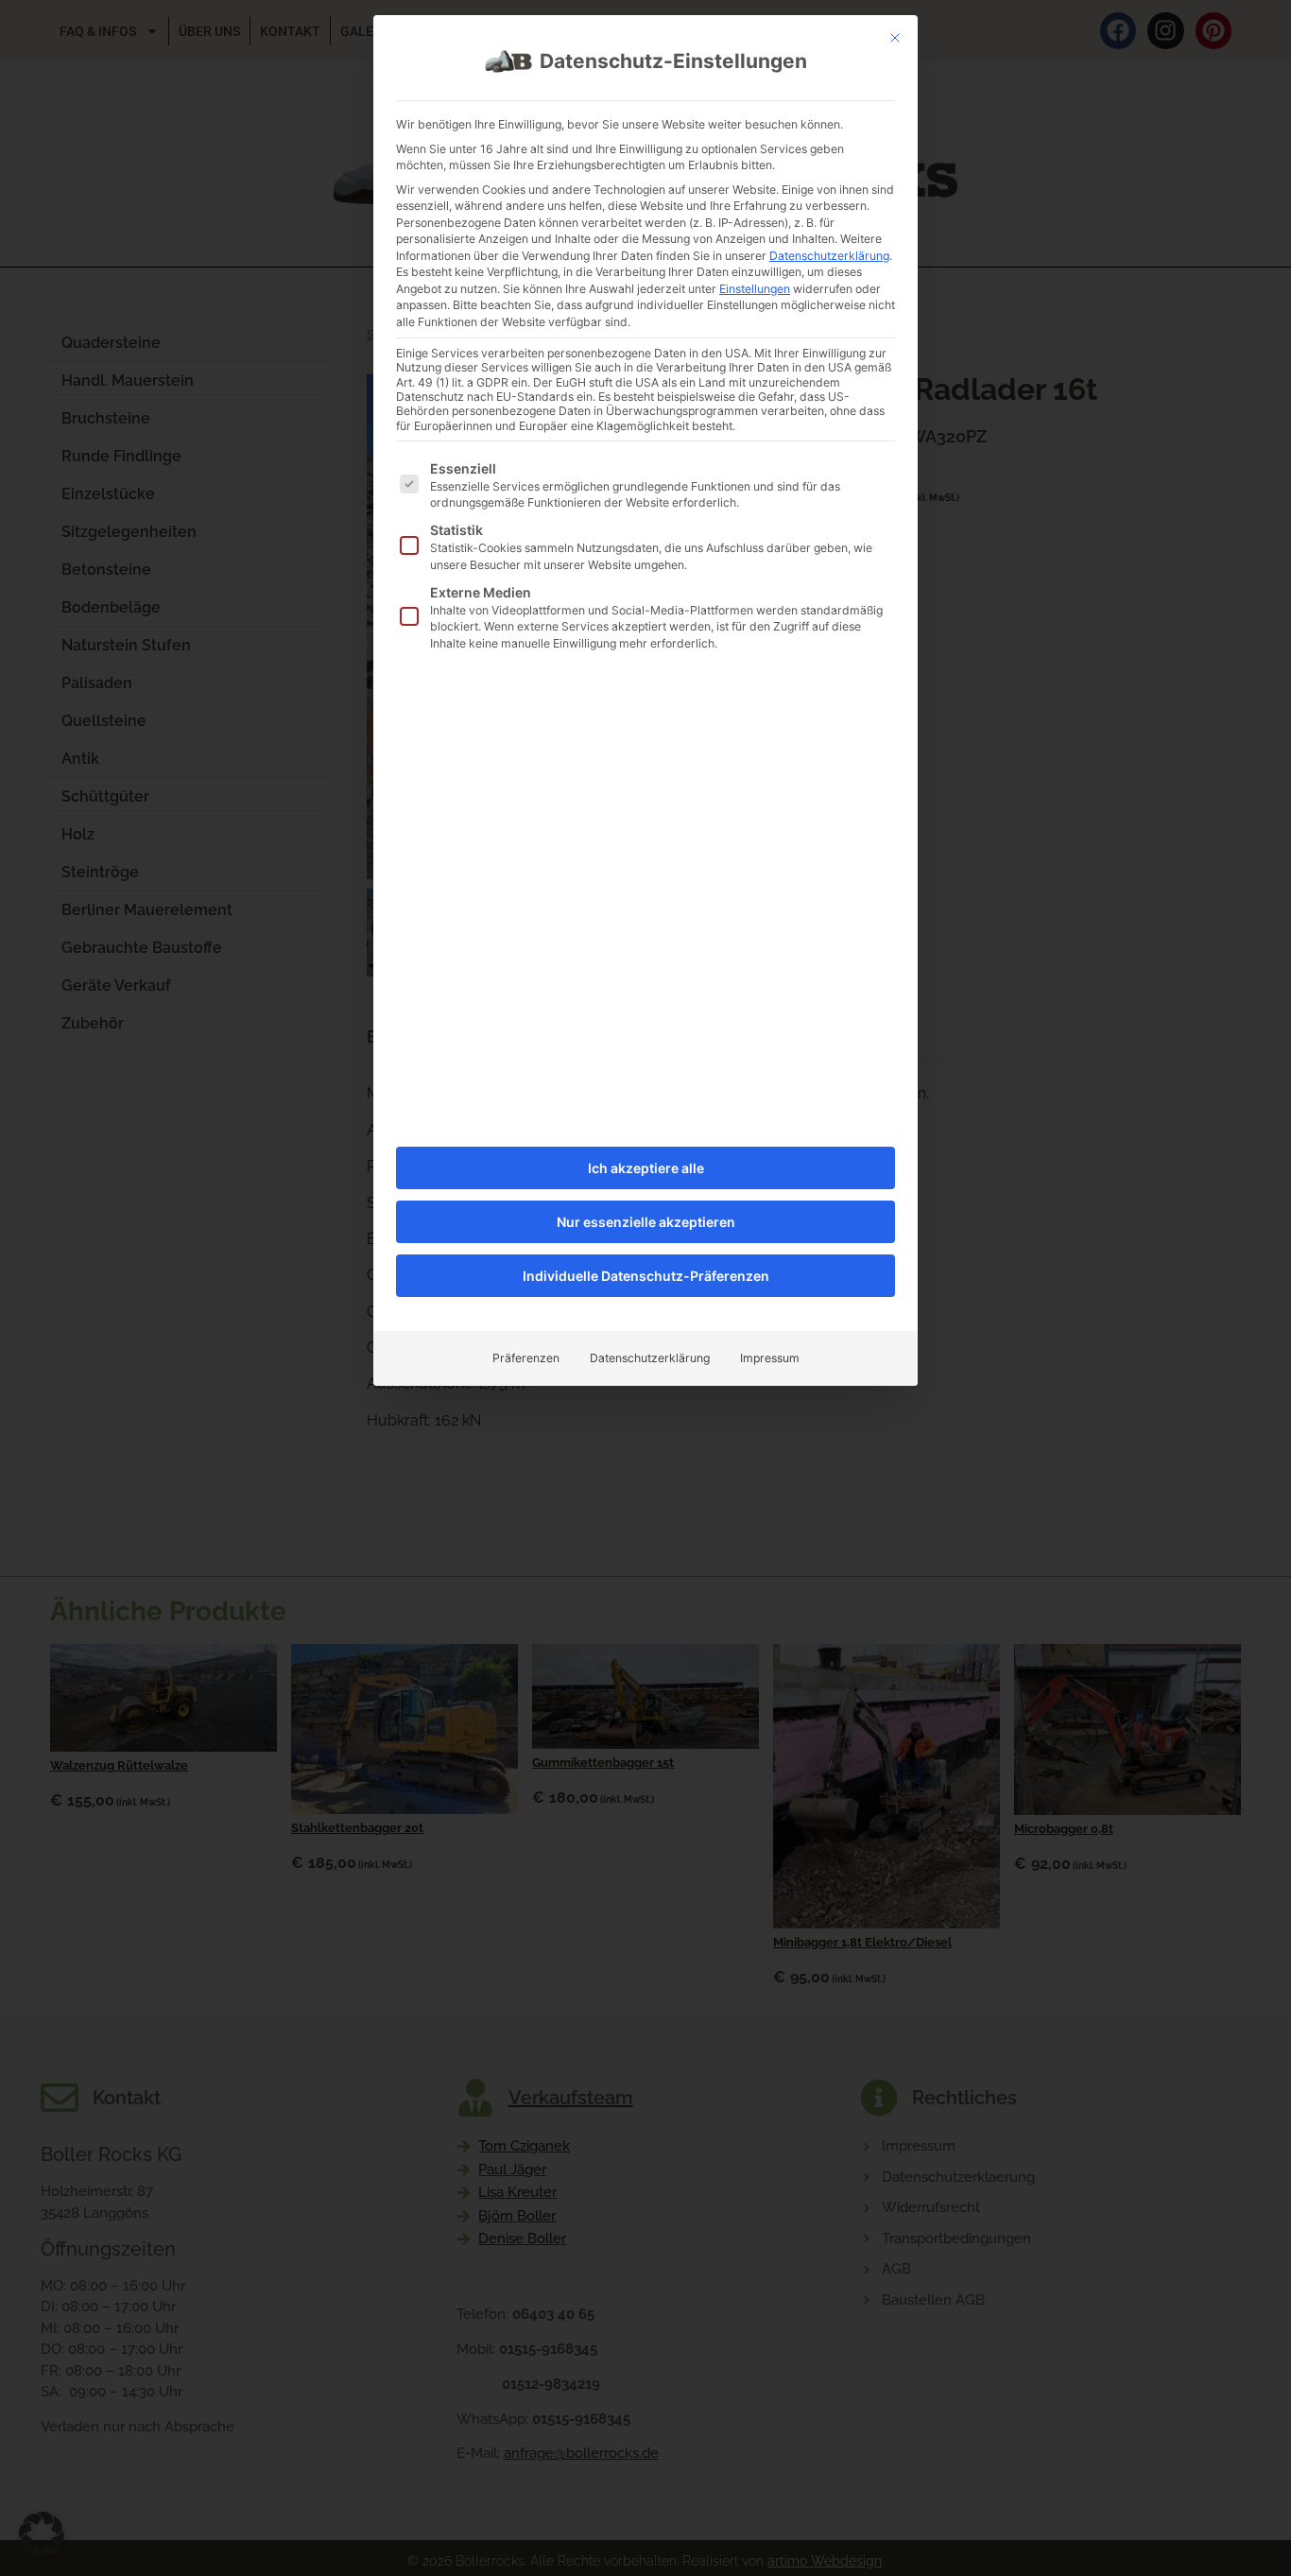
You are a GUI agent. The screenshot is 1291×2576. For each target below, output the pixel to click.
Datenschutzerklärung (829, 256)
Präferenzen (526, 1358)
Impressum (770, 1358)
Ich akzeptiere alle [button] (646, 1168)
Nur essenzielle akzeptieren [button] (646, 1222)
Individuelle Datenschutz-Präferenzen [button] (646, 1276)
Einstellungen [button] (755, 289)
